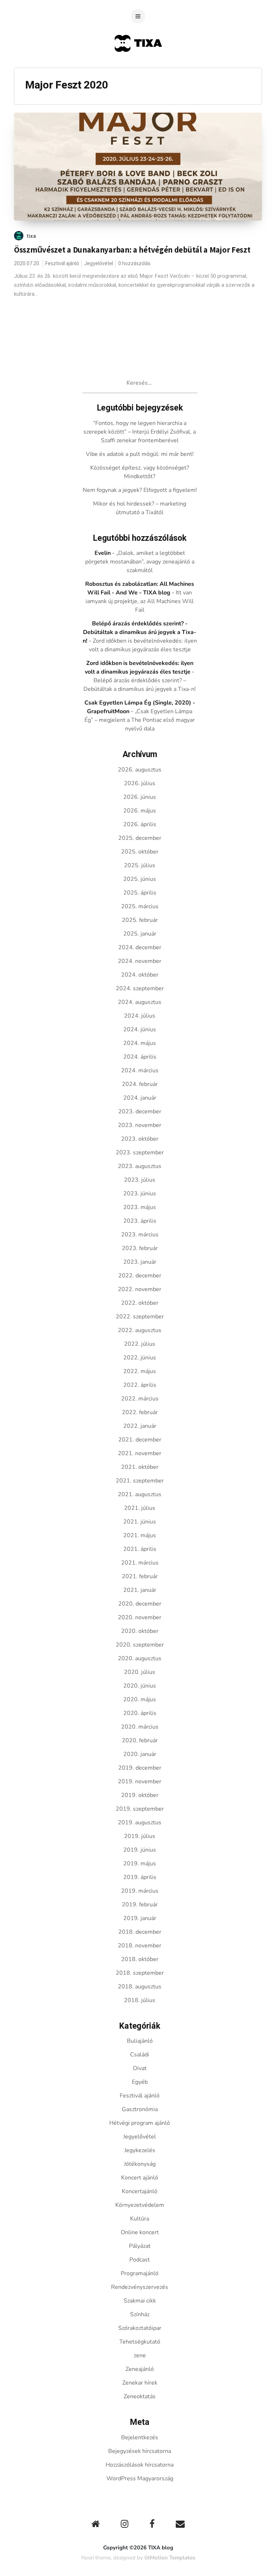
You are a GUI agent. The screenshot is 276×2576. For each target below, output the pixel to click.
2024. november (140, 961)
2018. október (140, 1959)
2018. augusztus (140, 1987)
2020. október (140, 1631)
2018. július (140, 2000)
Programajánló (140, 2273)
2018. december (140, 1932)
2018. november (140, 1946)
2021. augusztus (140, 1494)
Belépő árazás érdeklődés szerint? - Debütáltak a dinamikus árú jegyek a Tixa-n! (140, 632)
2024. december (140, 947)
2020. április (140, 1713)
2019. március (140, 1891)
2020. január (140, 1754)
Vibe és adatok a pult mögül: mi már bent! (140, 454)
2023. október (140, 1139)
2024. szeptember (140, 988)
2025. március (140, 906)
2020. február (140, 1740)
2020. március (140, 1727)
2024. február (140, 1084)
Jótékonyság (140, 2164)
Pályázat (140, 2246)
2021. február (140, 1576)
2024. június (140, 1029)
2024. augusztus (140, 1002)
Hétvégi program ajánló (140, 2123)
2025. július (140, 865)
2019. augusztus (140, 1823)
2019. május (140, 1864)
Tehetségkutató (140, 2342)
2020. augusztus (140, 1658)
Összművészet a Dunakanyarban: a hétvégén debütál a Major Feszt (132, 250)
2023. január (140, 1262)
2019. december (140, 1768)
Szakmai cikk (140, 2301)
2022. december (140, 1276)
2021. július (140, 1508)
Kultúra (140, 2219)
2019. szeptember (140, 1809)
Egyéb (140, 2082)
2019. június (140, 1850)
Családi (140, 2055)
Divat (140, 2068)
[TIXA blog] (138, 66)
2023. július (140, 1180)
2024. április (140, 1057)
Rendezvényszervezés (140, 2287)
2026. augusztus (140, 770)
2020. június (140, 1686)
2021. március (140, 1563)
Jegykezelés (140, 2150)
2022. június (140, 1358)
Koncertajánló (140, 2191)
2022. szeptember (140, 1317)
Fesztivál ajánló (62, 264)
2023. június (140, 1194)
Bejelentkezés (140, 2437)
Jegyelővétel (99, 264)
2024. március (140, 1070)
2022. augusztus (140, 1330)
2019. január (140, 1918)
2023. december (140, 1112)
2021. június (140, 1522)
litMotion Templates (170, 2558)
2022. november (140, 1289)
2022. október (140, 1303)
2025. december (140, 838)
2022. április (140, 1385)
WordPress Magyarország (140, 2478)
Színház (140, 2314)
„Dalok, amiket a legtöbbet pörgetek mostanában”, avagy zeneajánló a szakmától (140, 562)
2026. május (140, 811)
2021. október (140, 1467)
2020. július (140, 1672)
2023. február (140, 1248)
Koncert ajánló (140, 2178)
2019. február (140, 1905)
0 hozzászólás (134, 264)
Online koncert (140, 2232)
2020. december (140, 1604)
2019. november (140, 1782)
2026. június (140, 797)
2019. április (140, 1877)
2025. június (140, 879)
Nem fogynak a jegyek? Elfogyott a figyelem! (140, 490)
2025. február (140, 920)
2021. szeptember (140, 1481)
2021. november (140, 1453)
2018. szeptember (140, 1973)
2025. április (140, 893)
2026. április (140, 824)
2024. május (140, 1043)
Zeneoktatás (140, 2396)
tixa (31, 236)
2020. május (140, 1699)
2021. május (140, 1535)
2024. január (140, 1098)
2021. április (140, 1549)
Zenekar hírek (140, 2383)
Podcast (140, 2260)
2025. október (140, 852)
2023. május (140, 1207)
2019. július (140, 1836)
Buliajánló (140, 2041)
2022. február (140, 1412)
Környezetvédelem (140, 2205)
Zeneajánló (140, 2369)
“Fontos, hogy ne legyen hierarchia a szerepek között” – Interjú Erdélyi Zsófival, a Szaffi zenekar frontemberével (140, 432)
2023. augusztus (140, 1166)
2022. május (140, 1371)
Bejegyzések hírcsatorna (140, 2451)
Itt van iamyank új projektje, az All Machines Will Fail (140, 601)
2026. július (140, 783)
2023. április (140, 1221)
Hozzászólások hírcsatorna (140, 2465)
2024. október (140, 975)
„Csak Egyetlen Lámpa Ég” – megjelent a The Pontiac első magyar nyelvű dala (140, 720)
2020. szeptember (140, 1645)
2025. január (140, 934)
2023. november (140, 1125)
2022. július (140, 1344)
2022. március (140, 1399)
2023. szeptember (140, 1153)
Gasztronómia (140, 2109)
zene (140, 2355)
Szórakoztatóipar (140, 2328)
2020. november (140, 1617)
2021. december (140, 1440)
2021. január (140, 1590)
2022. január (140, 1426)
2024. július (140, 1016)
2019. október (140, 1795)
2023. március (140, 1235)
